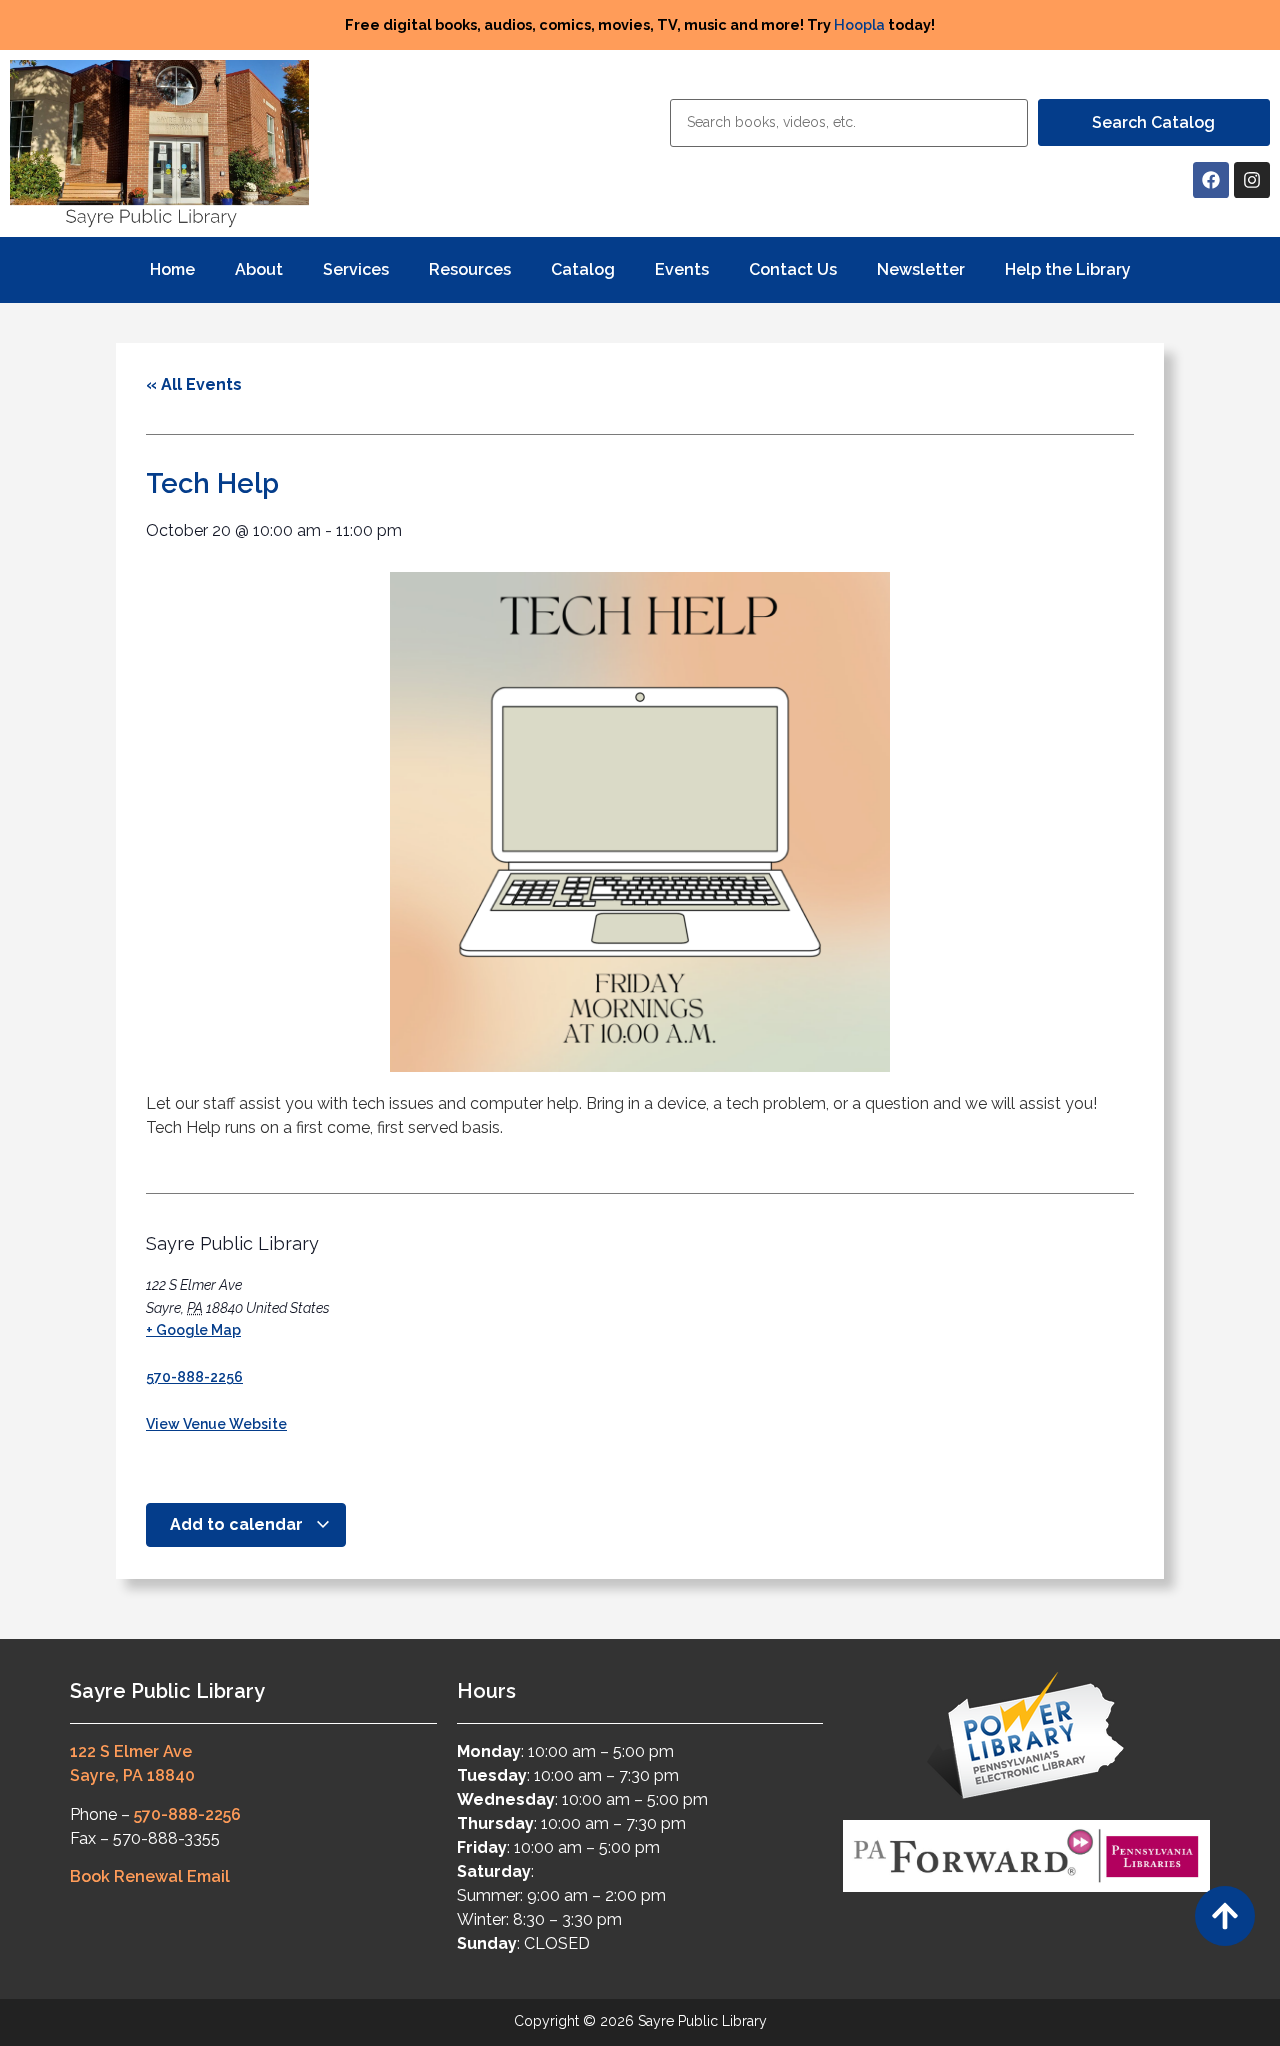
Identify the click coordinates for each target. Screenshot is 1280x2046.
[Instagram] (1252, 180)
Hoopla (859, 24)
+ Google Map (193, 1330)
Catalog (583, 269)
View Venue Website (216, 1424)
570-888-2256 (194, 1377)
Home (172, 269)
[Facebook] (1211, 180)
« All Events (194, 384)
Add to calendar (238, 1524)
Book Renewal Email (150, 1876)
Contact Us (793, 269)
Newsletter (921, 269)
